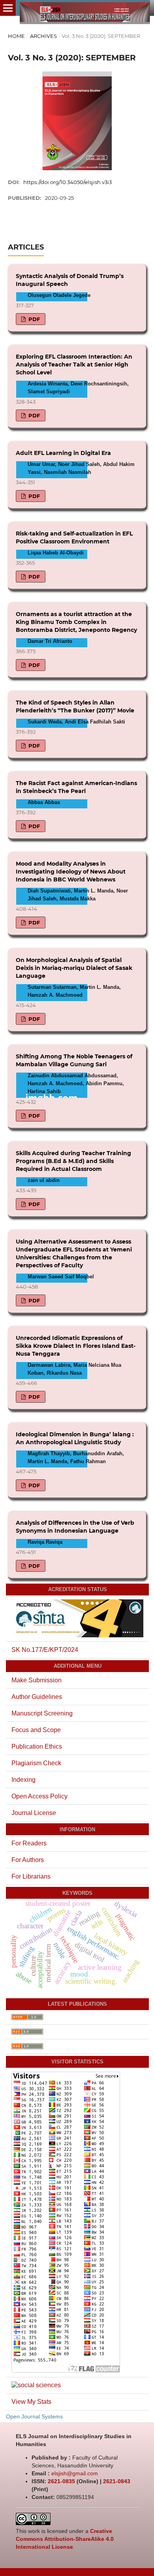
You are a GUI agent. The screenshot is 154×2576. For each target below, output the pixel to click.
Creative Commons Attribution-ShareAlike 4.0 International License (65, 2539)
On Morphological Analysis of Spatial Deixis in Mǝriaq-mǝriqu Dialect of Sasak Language (74, 968)
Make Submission (37, 1680)
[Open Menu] (8, 8)
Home (16, 36)
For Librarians (31, 1876)
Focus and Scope (36, 1730)
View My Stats (31, 2402)
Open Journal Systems (34, 2416)
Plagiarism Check (36, 1763)
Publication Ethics (37, 1746)
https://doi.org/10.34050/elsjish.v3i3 (68, 182)
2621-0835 (61, 2481)
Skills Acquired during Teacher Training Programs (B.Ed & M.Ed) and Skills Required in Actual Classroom (73, 1161)
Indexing (23, 1780)
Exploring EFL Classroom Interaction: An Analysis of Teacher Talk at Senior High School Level (74, 365)
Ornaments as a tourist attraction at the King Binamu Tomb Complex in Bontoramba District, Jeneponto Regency (76, 622)
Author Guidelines (37, 1697)
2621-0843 (117, 2481)
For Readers (29, 1843)
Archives (43, 36)
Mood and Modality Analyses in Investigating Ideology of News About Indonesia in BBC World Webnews (71, 872)
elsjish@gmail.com (75, 2473)
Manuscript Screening (42, 1713)
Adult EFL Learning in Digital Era (63, 453)
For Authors (28, 1860)
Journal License (34, 1813)
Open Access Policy (39, 1796)
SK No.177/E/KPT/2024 (45, 1650)
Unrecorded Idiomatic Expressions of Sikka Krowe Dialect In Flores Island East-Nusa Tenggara (76, 1346)
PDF (33, 319)
